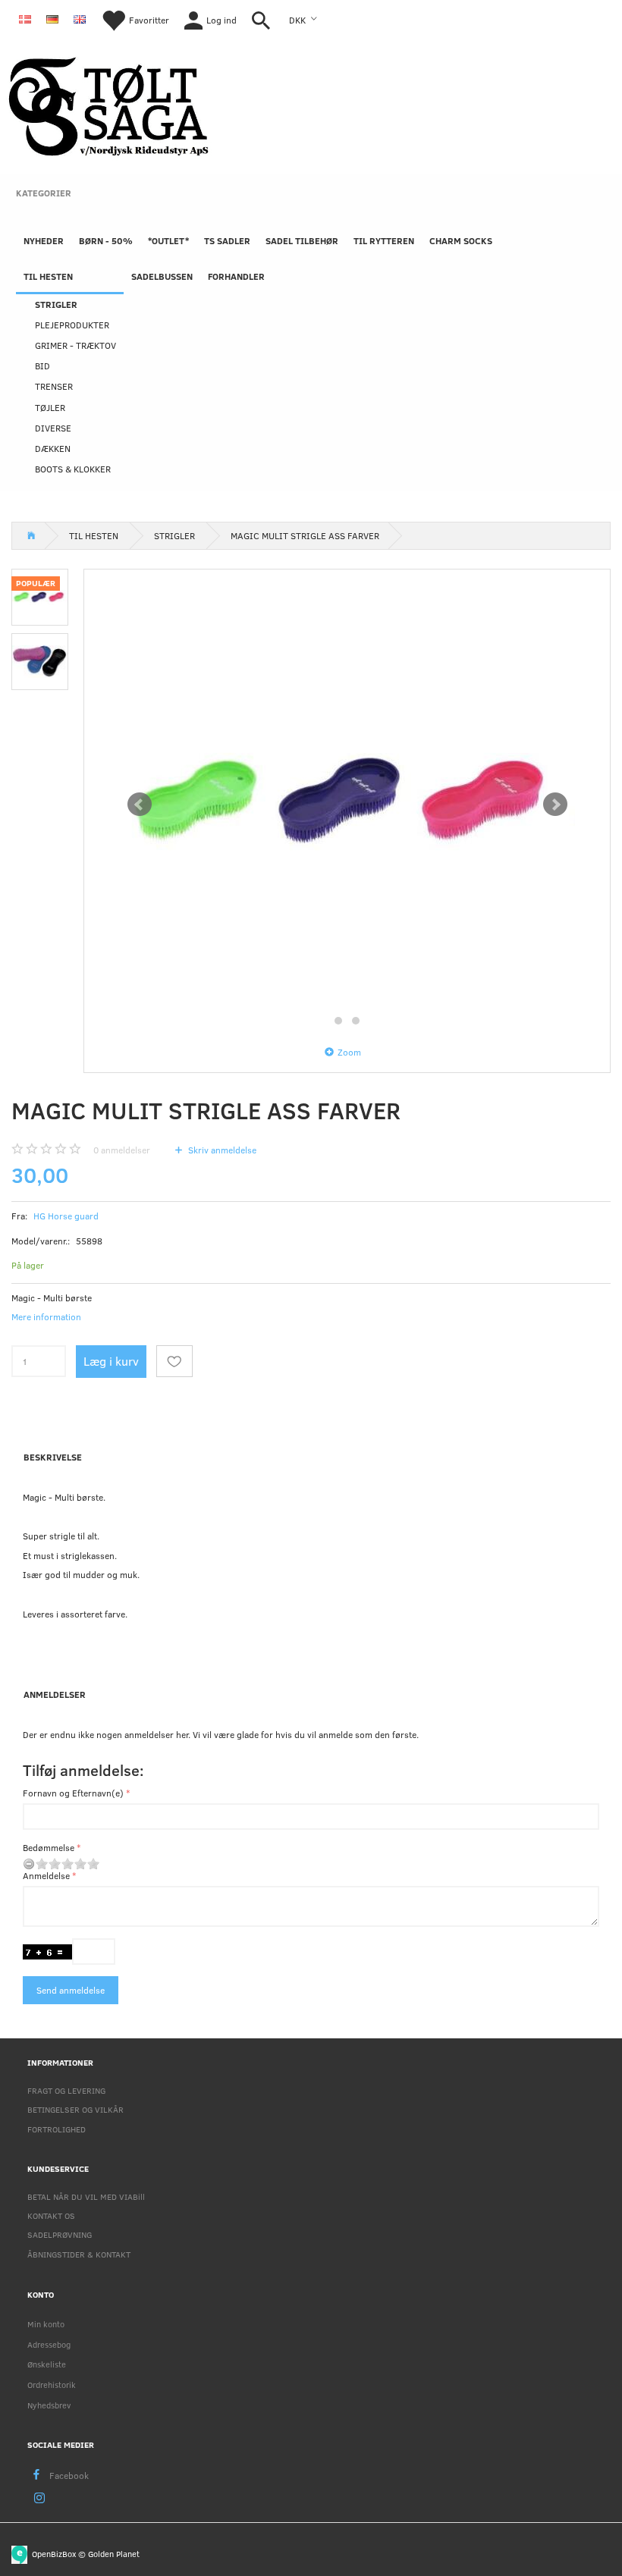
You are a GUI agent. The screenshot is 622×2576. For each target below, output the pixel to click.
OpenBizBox (54, 2553)
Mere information (46, 1316)
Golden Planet (114, 2553)
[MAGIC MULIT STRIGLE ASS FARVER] (347, 805)
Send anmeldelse (71, 1990)
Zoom (349, 1052)
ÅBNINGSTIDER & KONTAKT (79, 2254)
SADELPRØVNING (60, 2234)
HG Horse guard (66, 1216)
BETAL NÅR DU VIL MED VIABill (86, 2196)
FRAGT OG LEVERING (66, 2090)
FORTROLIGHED (57, 2129)
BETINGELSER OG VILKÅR (75, 2109)
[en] (80, 18)
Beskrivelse (53, 1457)
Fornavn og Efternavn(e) (73, 1793)
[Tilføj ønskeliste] (174, 1361)
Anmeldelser (55, 1694)
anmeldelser (122, 1150)
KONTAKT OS (51, 2215)
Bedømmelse (49, 1847)
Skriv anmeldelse (221, 1150)
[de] (52, 18)
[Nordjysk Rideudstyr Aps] (108, 104)
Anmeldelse (46, 1875)
